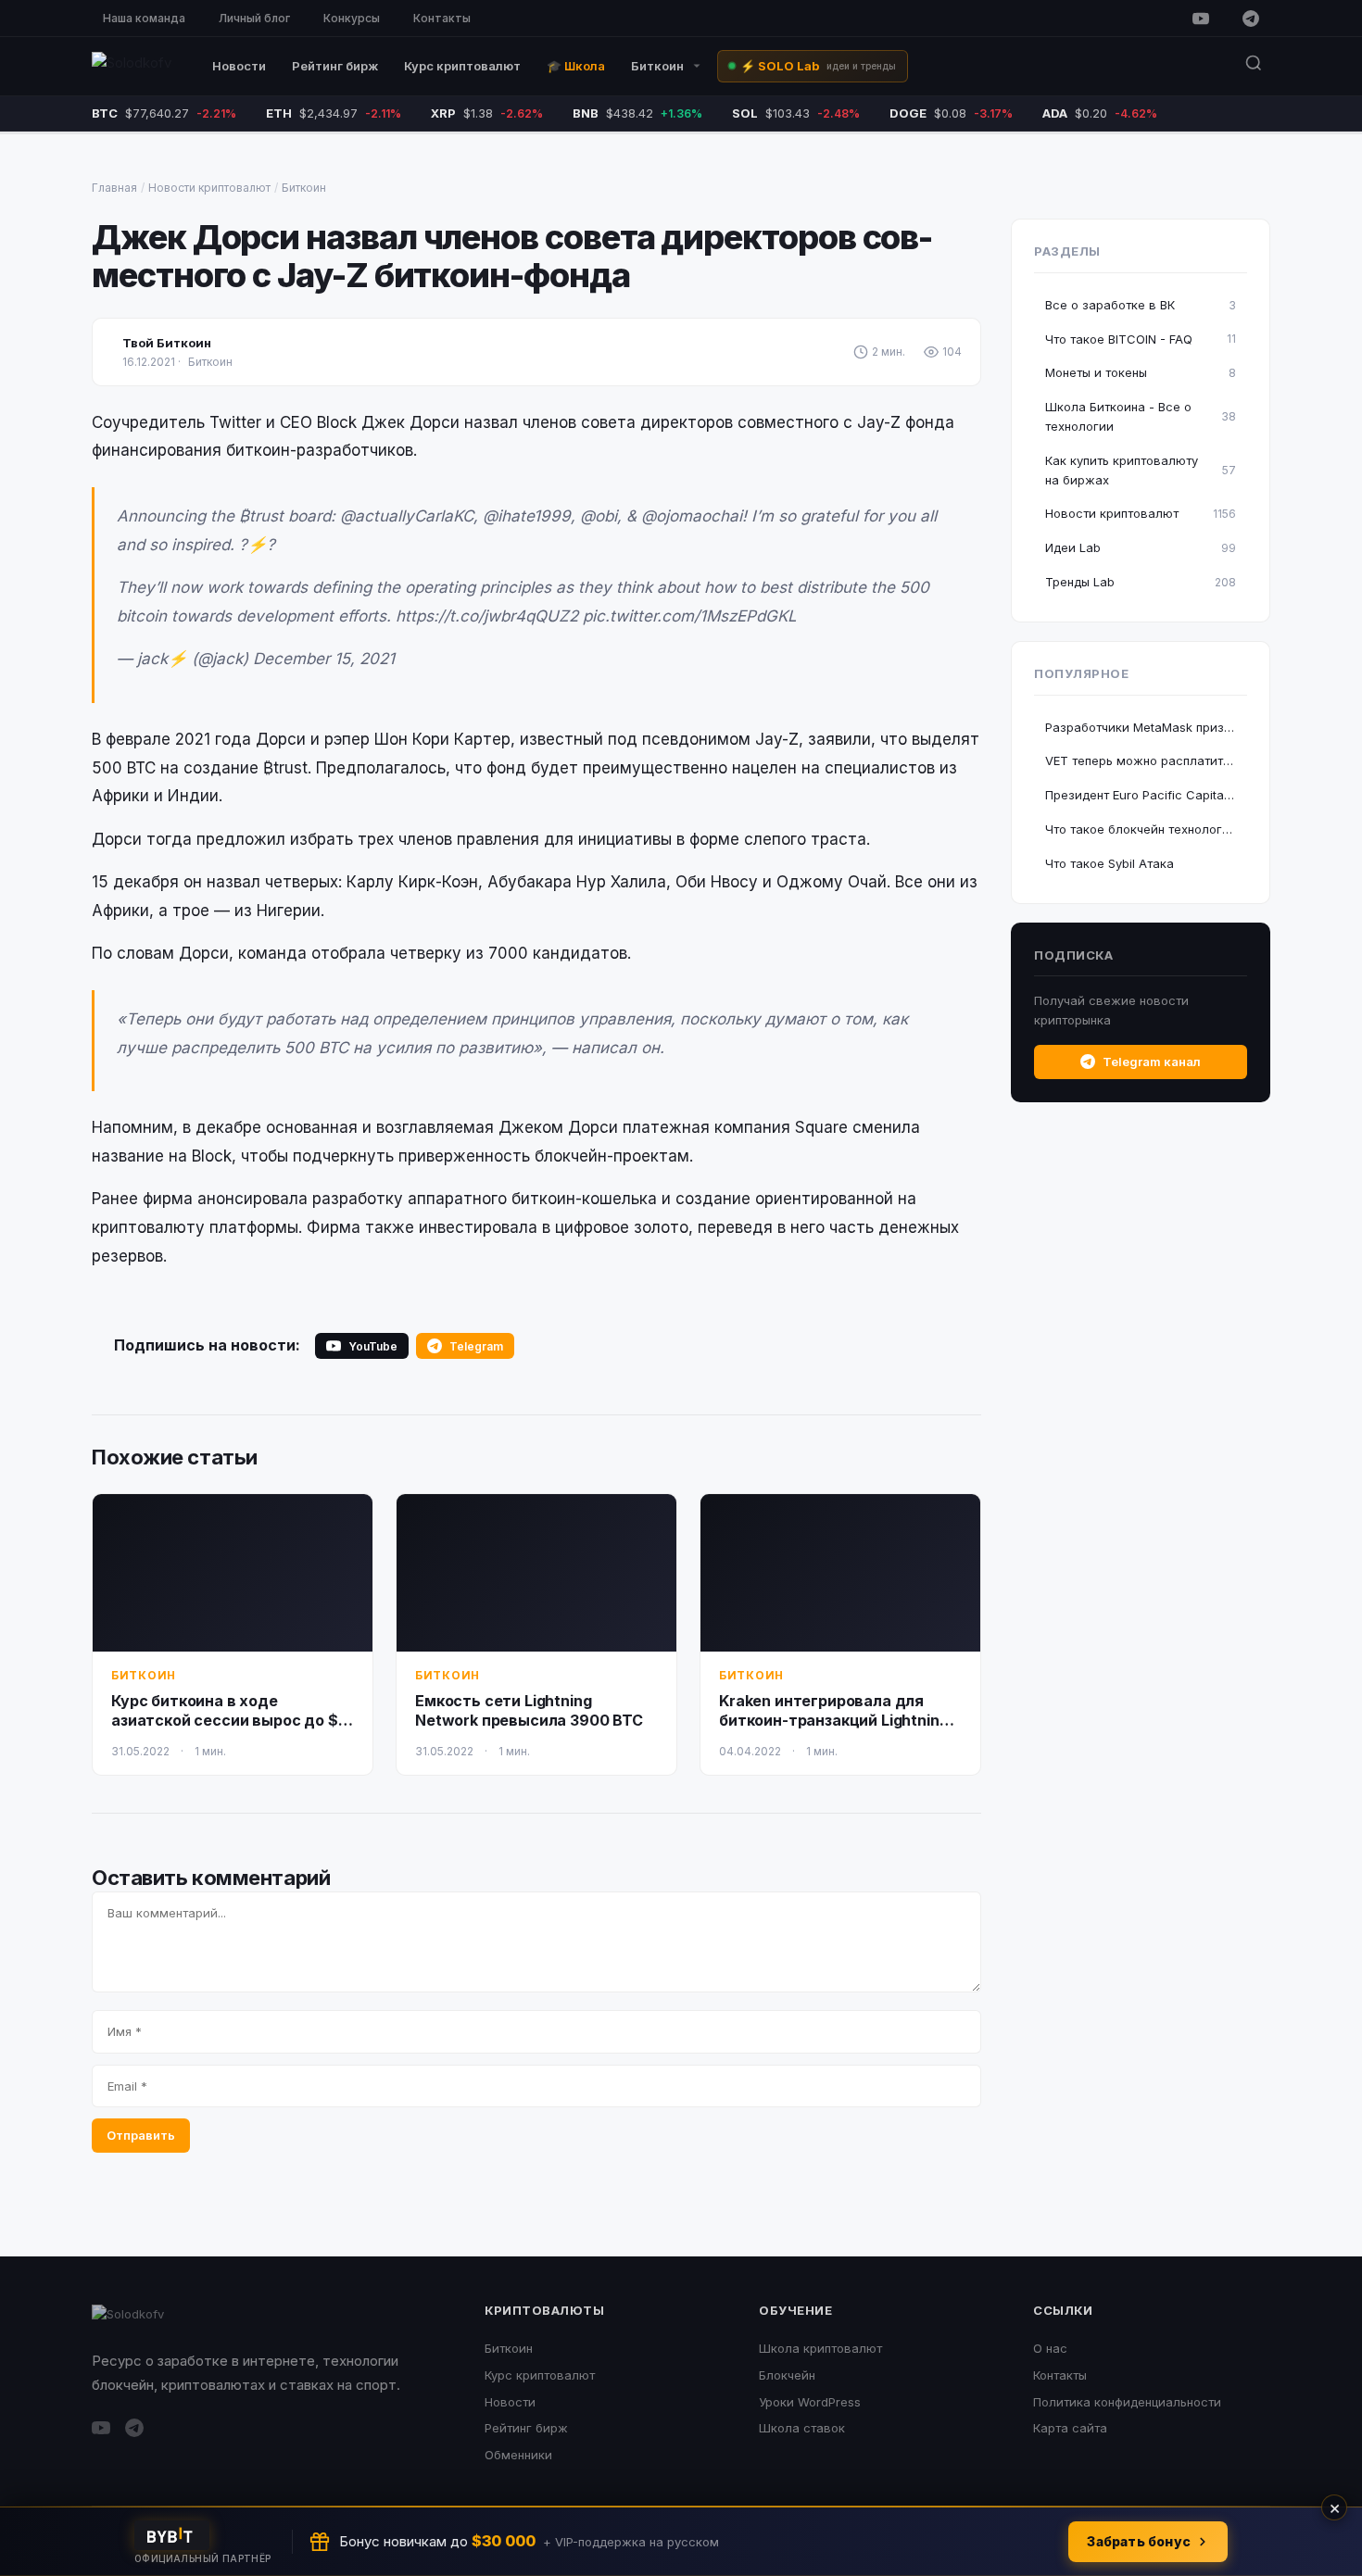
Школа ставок (802, 2428)
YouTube (373, 1346)
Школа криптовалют (820, 2348)
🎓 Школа (576, 66)
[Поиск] (1254, 66)
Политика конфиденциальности (1127, 2402)
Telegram (476, 1346)
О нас (1050, 2348)
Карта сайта (1070, 2428)
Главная (114, 188)
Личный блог (254, 18)
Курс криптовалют (462, 66)
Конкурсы (352, 18)
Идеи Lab (1141, 547)
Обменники (518, 2455)
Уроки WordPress (810, 2402)
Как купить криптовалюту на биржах (1141, 470)
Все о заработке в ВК (1141, 305)
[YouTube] (1201, 19)
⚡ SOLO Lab (818, 66)
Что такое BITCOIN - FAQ (1141, 339)
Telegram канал (1152, 1062)
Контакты (442, 18)
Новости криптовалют (209, 188)
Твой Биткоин (167, 343)
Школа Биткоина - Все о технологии (1141, 416)
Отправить (141, 2135)
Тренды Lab (1141, 582)
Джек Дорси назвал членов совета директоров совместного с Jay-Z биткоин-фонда (512, 256)
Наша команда (144, 18)
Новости (239, 66)
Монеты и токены (1141, 372)
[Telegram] (1251, 19)
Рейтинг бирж (335, 66)
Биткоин (657, 66)
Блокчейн (787, 2375)
